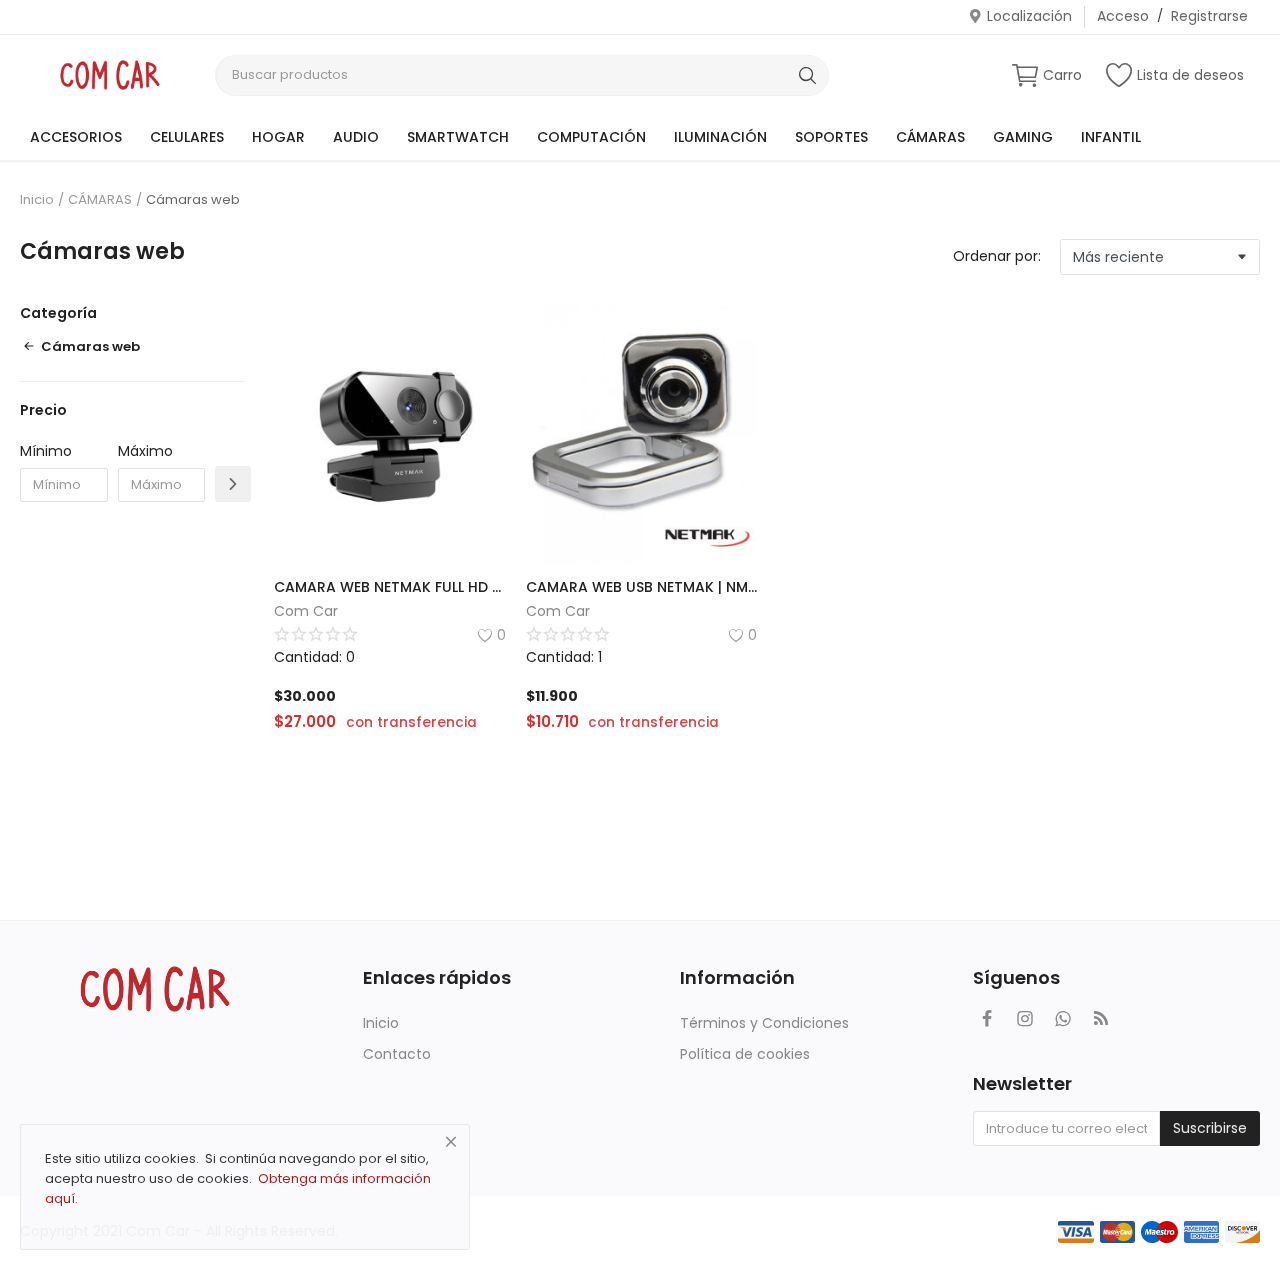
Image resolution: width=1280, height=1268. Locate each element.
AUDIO (356, 137)
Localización (1029, 16)
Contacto (397, 1054)
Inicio (37, 200)
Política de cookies (745, 1054)
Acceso (1123, 16)
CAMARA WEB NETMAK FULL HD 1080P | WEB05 (390, 587)
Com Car (306, 611)
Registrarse (1209, 16)
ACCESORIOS (76, 137)
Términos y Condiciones (764, 1023)
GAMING (1023, 137)
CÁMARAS (930, 137)
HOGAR (278, 137)
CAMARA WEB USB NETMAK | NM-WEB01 (642, 587)
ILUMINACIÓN (720, 137)
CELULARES (187, 137)
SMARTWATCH (458, 137)
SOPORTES (831, 137)
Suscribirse (1210, 1128)
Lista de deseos (1190, 75)
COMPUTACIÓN (591, 137)
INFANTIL (1111, 137)
